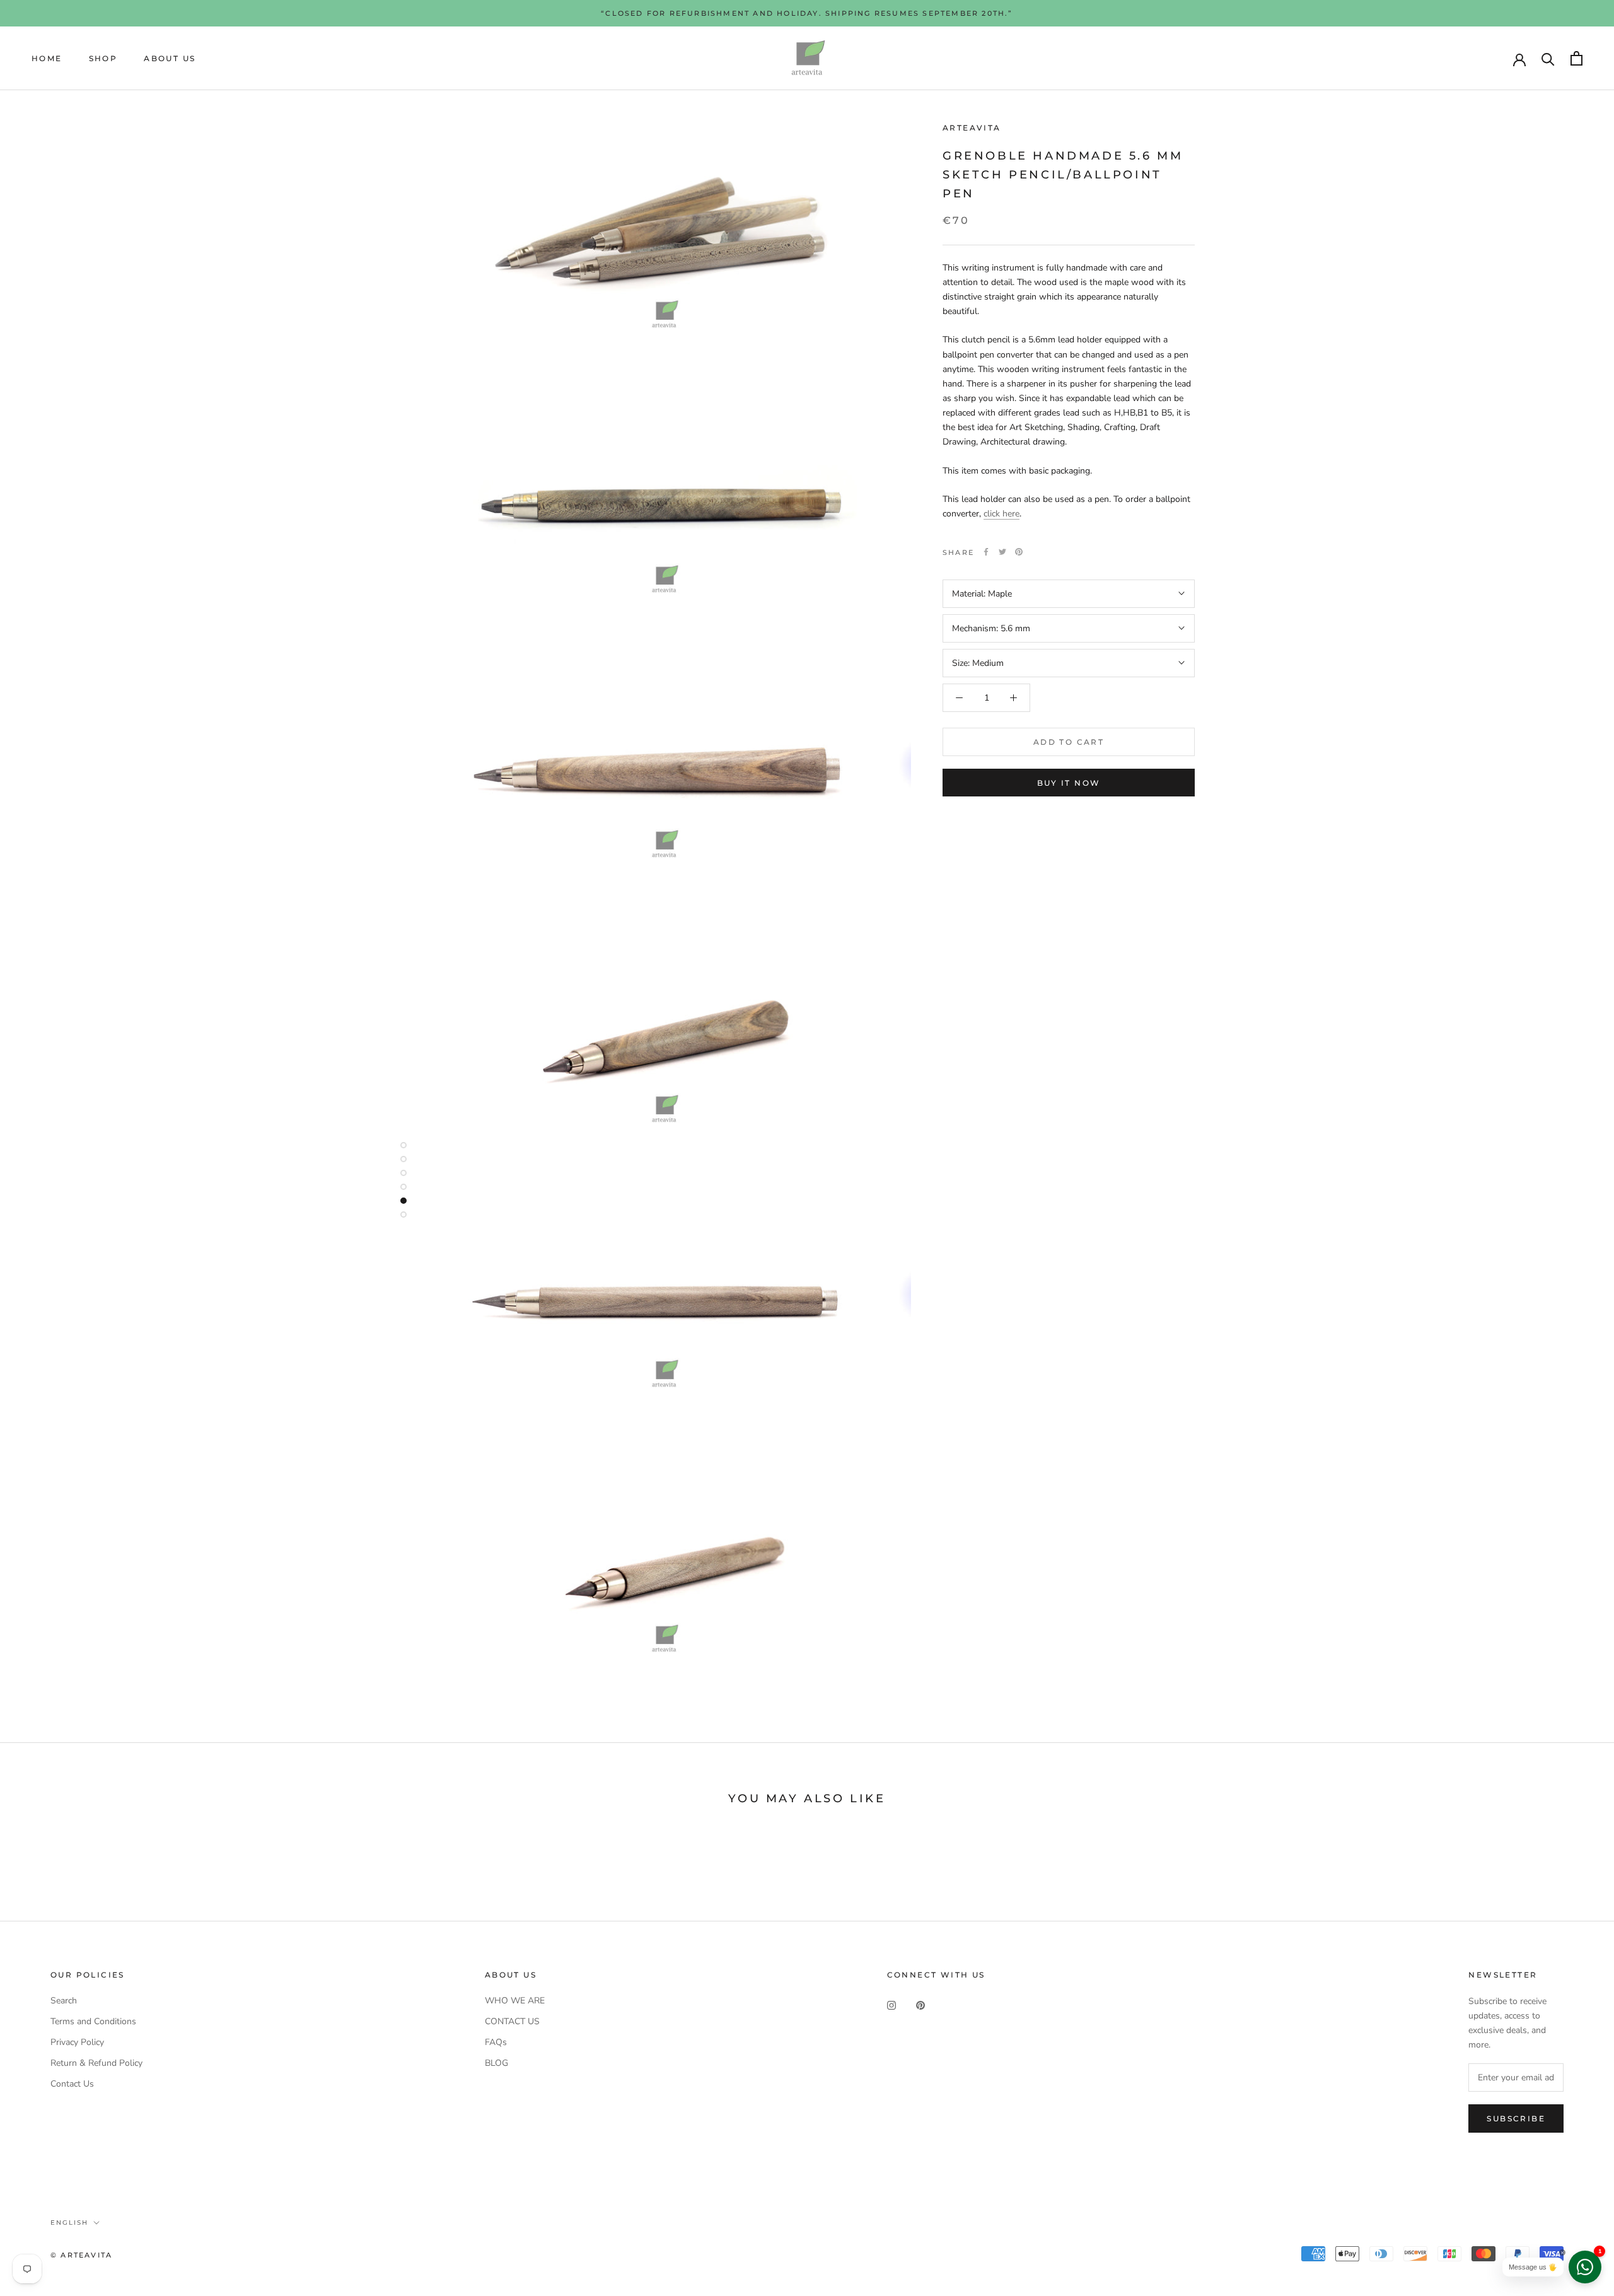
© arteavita (81, 2255)
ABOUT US (170, 58)
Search (64, 2001)
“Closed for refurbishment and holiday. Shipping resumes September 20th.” (807, 13)
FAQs (496, 2042)
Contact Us (72, 2084)
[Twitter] (1002, 552)
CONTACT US (512, 2021)
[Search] (1548, 58)
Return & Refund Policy (96, 2063)
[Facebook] (986, 552)
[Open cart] (1576, 58)
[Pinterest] (1019, 552)
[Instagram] (891, 2005)
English (69, 2223)
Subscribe (1516, 2118)
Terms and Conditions (93, 2021)
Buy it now (1069, 783)
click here (1001, 514)
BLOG (496, 2063)
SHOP (103, 58)
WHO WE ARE (515, 2001)
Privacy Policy (77, 2042)
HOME (47, 58)
